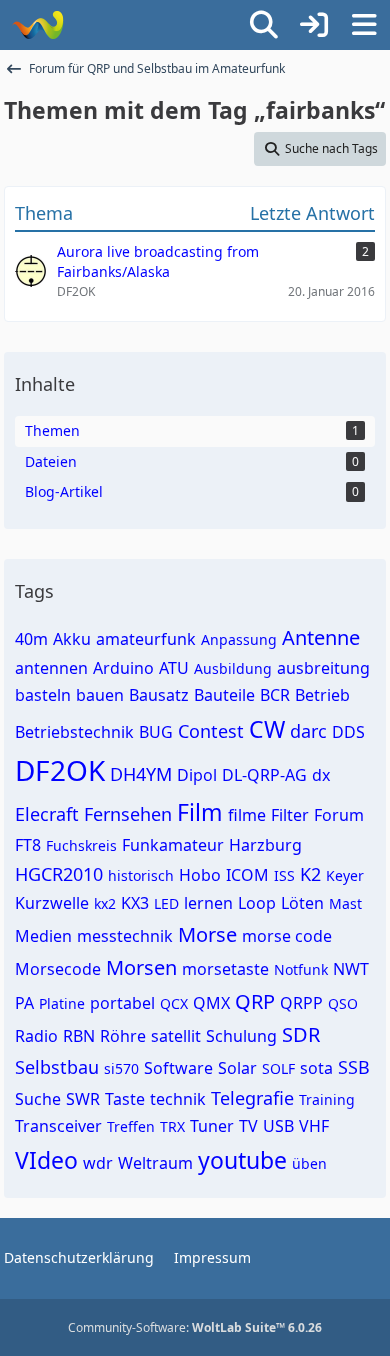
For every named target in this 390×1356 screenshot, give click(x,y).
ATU (174, 668)
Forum (339, 815)
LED (166, 903)
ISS (284, 875)
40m (31, 639)
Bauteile (224, 695)
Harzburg (265, 845)
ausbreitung (323, 668)
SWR (83, 1099)
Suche (38, 1099)
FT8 (28, 845)
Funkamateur (173, 845)
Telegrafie (252, 1098)
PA (24, 1003)
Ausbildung (233, 668)
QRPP (301, 1003)
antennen (51, 668)
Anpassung (239, 639)
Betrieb (322, 695)
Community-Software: (195, 1327)
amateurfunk (146, 639)
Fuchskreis (81, 845)
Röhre (123, 1036)
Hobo (200, 875)
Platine (62, 1003)
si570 (121, 1068)
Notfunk (301, 969)
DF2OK (60, 770)
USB (278, 1126)
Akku (72, 639)
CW (267, 729)
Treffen (131, 1126)
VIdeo (46, 1160)
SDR (301, 1034)
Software (178, 1068)
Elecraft (47, 814)
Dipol (197, 775)
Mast (345, 903)
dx (321, 775)
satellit (176, 1036)
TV (248, 1126)
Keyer (345, 875)
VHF (314, 1126)
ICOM (247, 875)
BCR (275, 695)
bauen (100, 695)
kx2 (105, 903)
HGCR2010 (59, 874)
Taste (125, 1099)
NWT (351, 969)
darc (308, 731)
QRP (255, 1001)
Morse (207, 934)
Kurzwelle (52, 903)
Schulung (241, 1036)
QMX (211, 1003)
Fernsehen (128, 814)
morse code (287, 936)
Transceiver (58, 1126)
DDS (348, 732)
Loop (257, 903)
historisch (141, 875)
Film (200, 812)
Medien (43, 936)
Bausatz (159, 695)
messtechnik (125, 936)
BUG (156, 732)
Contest (211, 731)
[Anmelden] (314, 25)
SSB (354, 1067)
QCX (174, 1003)
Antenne (321, 637)
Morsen (141, 967)
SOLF (278, 1068)
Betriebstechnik (74, 732)
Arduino (123, 668)
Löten (302, 903)
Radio (36, 1036)
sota (316, 1068)
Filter (290, 815)
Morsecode (58, 969)
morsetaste (225, 969)
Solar (237, 1068)
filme (247, 815)
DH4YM (141, 774)
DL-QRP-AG (264, 775)
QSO (343, 1003)
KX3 (135, 903)
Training (327, 1099)
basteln (43, 695)
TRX (172, 1126)
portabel (122, 1003)
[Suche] (264, 25)
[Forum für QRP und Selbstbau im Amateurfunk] (37, 25)
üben (309, 1163)
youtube (242, 1160)
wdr (98, 1163)
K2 (310, 874)
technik (178, 1099)
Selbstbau (57, 1067)
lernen (208, 903)
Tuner (212, 1126)
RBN (79, 1036)
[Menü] (364, 25)
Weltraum (155, 1163)
